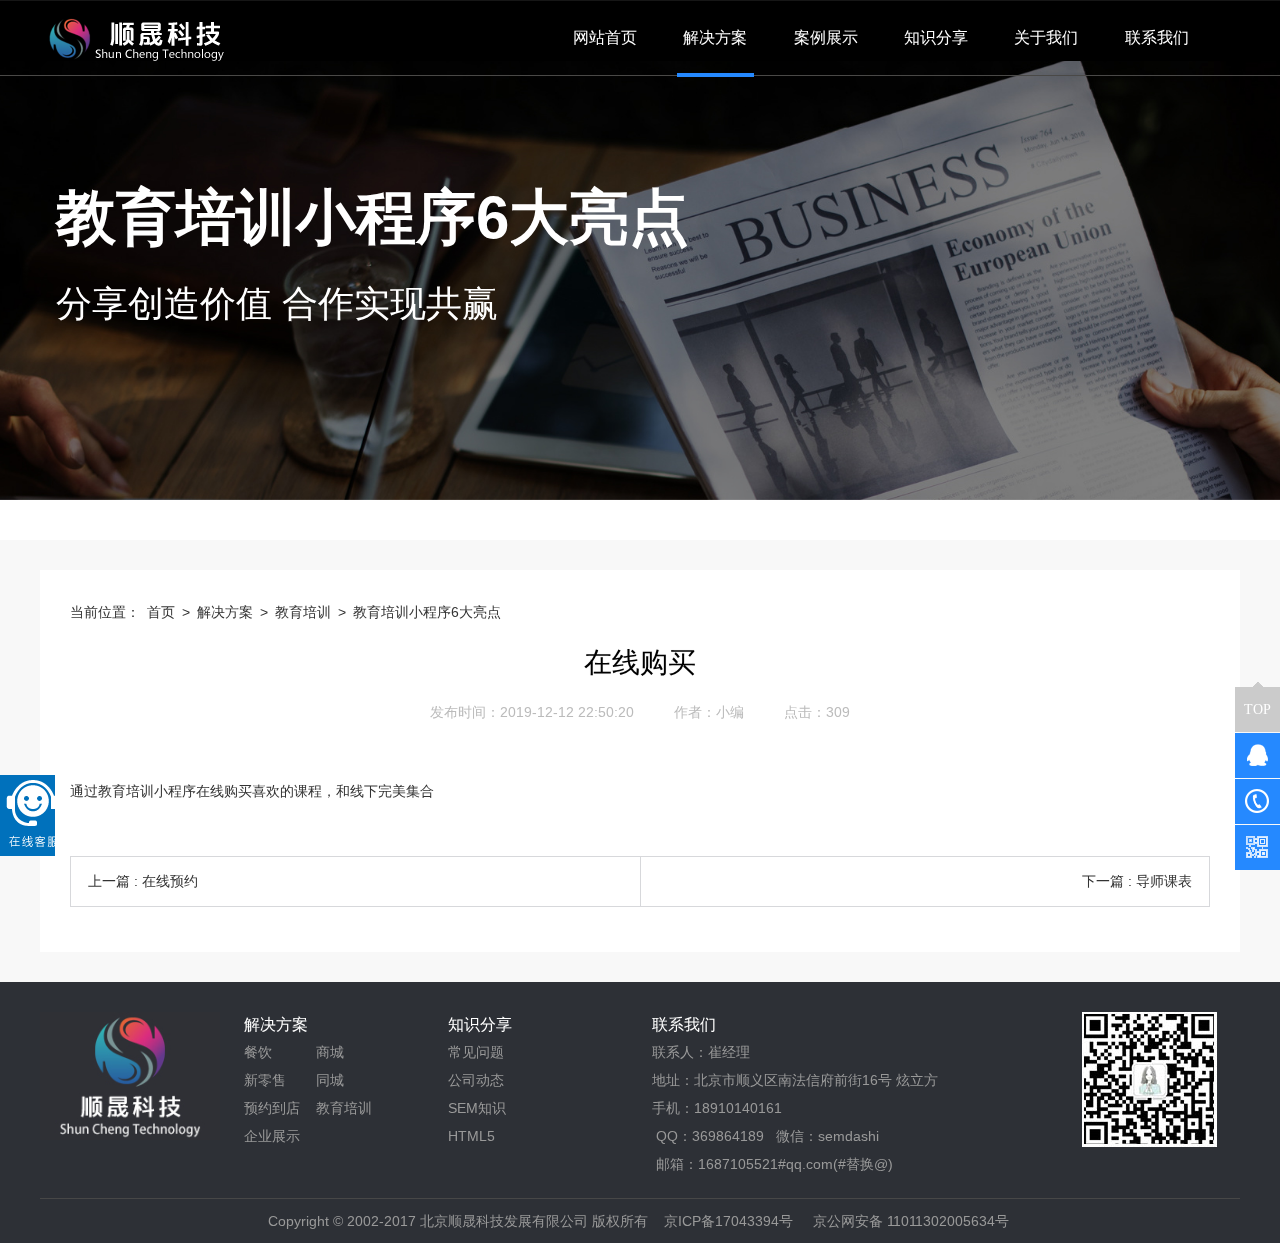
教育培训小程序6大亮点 (427, 612)
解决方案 (225, 612)
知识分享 (480, 1024)
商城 (330, 1052)
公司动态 (476, 1080)
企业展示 (272, 1136)
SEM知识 (477, 1108)
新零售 (265, 1080)
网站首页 (605, 37)
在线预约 (170, 881)
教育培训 (303, 612)
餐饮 (258, 1052)
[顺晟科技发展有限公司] (134, 37)
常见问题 (476, 1052)
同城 (330, 1080)
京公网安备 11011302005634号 (911, 1221)
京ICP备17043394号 (728, 1221)
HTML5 (471, 1136)
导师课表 (1164, 881)
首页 (161, 612)
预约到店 (272, 1108)
